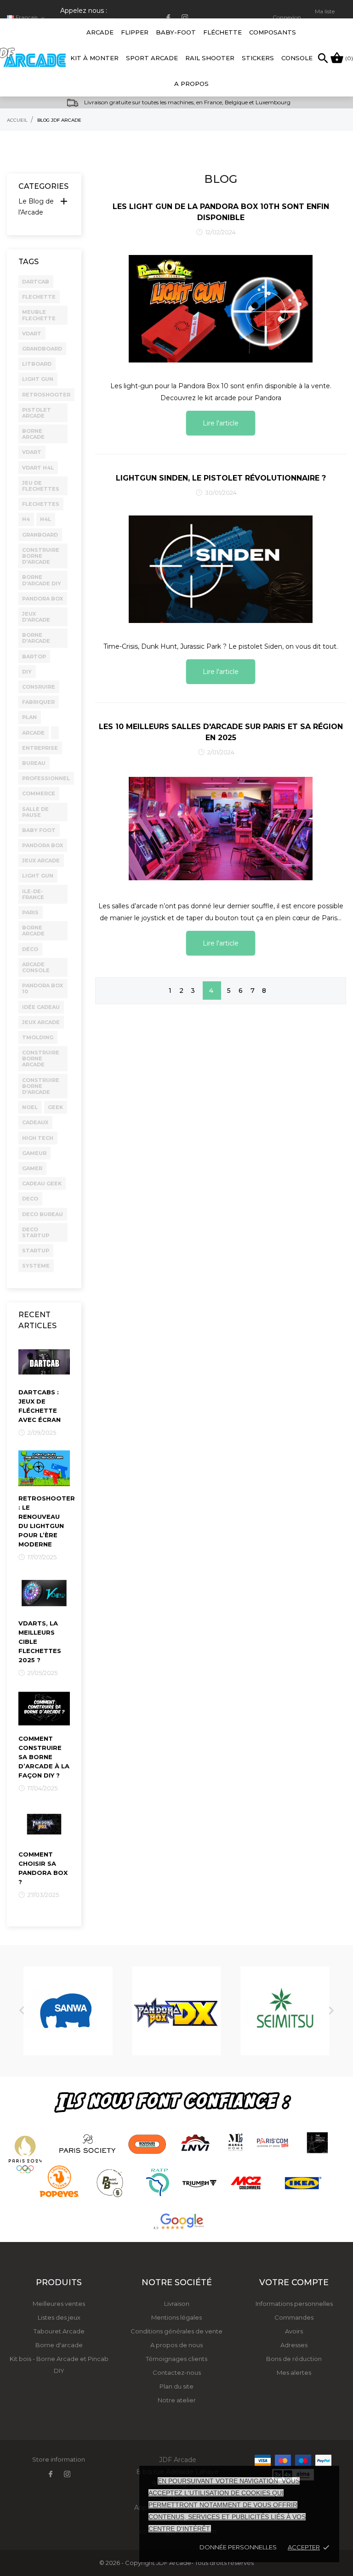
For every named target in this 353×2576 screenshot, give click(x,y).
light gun (38, 379)
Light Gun (38, 876)
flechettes (41, 504)
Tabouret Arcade (59, 2331)
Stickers (258, 58)
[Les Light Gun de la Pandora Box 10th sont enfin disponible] (221, 308)
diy (27, 672)
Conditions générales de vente (176, 2331)
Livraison (177, 2304)
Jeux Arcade (41, 861)
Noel (30, 1107)
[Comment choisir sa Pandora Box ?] (44, 1823)
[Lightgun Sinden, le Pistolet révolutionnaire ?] (221, 569)
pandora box (43, 599)
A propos (191, 84)
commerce (39, 793)
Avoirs (294, 2331)
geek (55, 1107)
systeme (36, 1266)
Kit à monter (94, 58)
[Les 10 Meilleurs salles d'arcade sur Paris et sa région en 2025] (221, 828)
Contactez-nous (177, 2372)
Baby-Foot (176, 27)
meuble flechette (39, 315)
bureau (34, 763)
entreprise (40, 748)
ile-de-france (33, 894)
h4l (46, 519)
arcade (33, 733)
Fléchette (222, 32)
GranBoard (40, 535)
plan (29, 717)
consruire (39, 687)
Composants (273, 32)
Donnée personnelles (238, 2547)
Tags (28, 262)
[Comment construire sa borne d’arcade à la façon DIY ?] (44, 1708)
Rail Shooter (210, 58)
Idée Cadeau (41, 1007)
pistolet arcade (37, 413)
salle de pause (35, 812)
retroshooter (46, 395)
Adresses (294, 2345)
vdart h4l (38, 468)
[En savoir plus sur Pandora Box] (176, 2011)
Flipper (135, 32)
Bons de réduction (294, 2359)
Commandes (294, 2317)
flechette (39, 297)
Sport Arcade (152, 58)
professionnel (46, 778)
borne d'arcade (36, 638)
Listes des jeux (59, 2317)
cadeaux (35, 1122)
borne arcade (33, 434)
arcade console (36, 967)
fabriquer (38, 702)
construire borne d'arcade (41, 1086)
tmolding (38, 1037)
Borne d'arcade (59, 2345)
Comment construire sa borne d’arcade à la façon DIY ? (44, 1757)
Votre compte (294, 2282)
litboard (37, 364)
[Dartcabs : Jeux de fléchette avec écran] (44, 1361)
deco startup (36, 1232)
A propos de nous (176, 2345)
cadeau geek (42, 1183)
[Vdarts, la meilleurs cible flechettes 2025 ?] (44, 1592)
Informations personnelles (294, 2304)
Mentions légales (176, 2317)
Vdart (32, 452)
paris (30, 912)
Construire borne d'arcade (41, 556)
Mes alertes (294, 2372)
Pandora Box (43, 845)
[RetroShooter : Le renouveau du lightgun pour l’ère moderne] (44, 1468)
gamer (32, 1168)
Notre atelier (177, 2400)
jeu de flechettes (41, 486)
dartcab (36, 282)
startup (36, 1251)
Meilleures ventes (59, 2304)
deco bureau (43, 1214)
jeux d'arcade (36, 617)
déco (30, 949)
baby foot (39, 830)
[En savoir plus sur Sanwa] (68, 2011)
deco (30, 1199)
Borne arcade (33, 931)
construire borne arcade (41, 1059)
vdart (32, 334)
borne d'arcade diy (42, 580)
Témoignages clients (176, 2359)
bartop (34, 657)
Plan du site (176, 2386)
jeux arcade (41, 1022)
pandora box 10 (43, 988)
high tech (38, 1138)
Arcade (100, 27)
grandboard (42, 349)
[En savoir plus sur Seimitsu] (285, 2011)
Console (297, 58)
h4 (26, 519)
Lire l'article (221, 423)
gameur (34, 1153)
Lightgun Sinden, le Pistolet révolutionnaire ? (221, 478)
